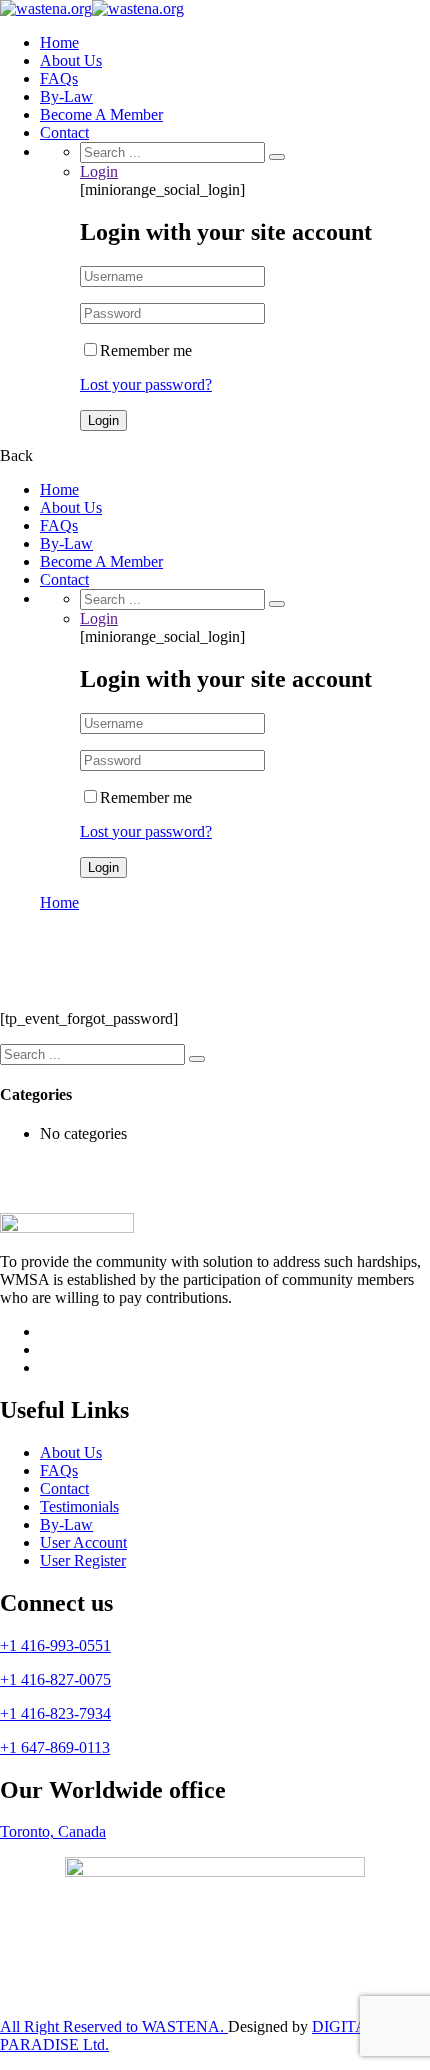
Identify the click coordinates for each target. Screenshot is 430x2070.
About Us (71, 60)
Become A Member (101, 114)
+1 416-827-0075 (55, 1679)
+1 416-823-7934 (55, 1713)
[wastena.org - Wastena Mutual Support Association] (46, 8)
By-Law (66, 96)
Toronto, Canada (53, 1831)
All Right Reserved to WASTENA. (114, 2026)
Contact (64, 132)
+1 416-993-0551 (55, 1645)
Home (59, 42)
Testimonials (79, 1506)
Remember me (146, 350)
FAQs (59, 78)
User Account (83, 1542)
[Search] (277, 157)
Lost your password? (146, 384)
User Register (83, 1560)
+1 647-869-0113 (55, 1747)
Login (99, 171)
